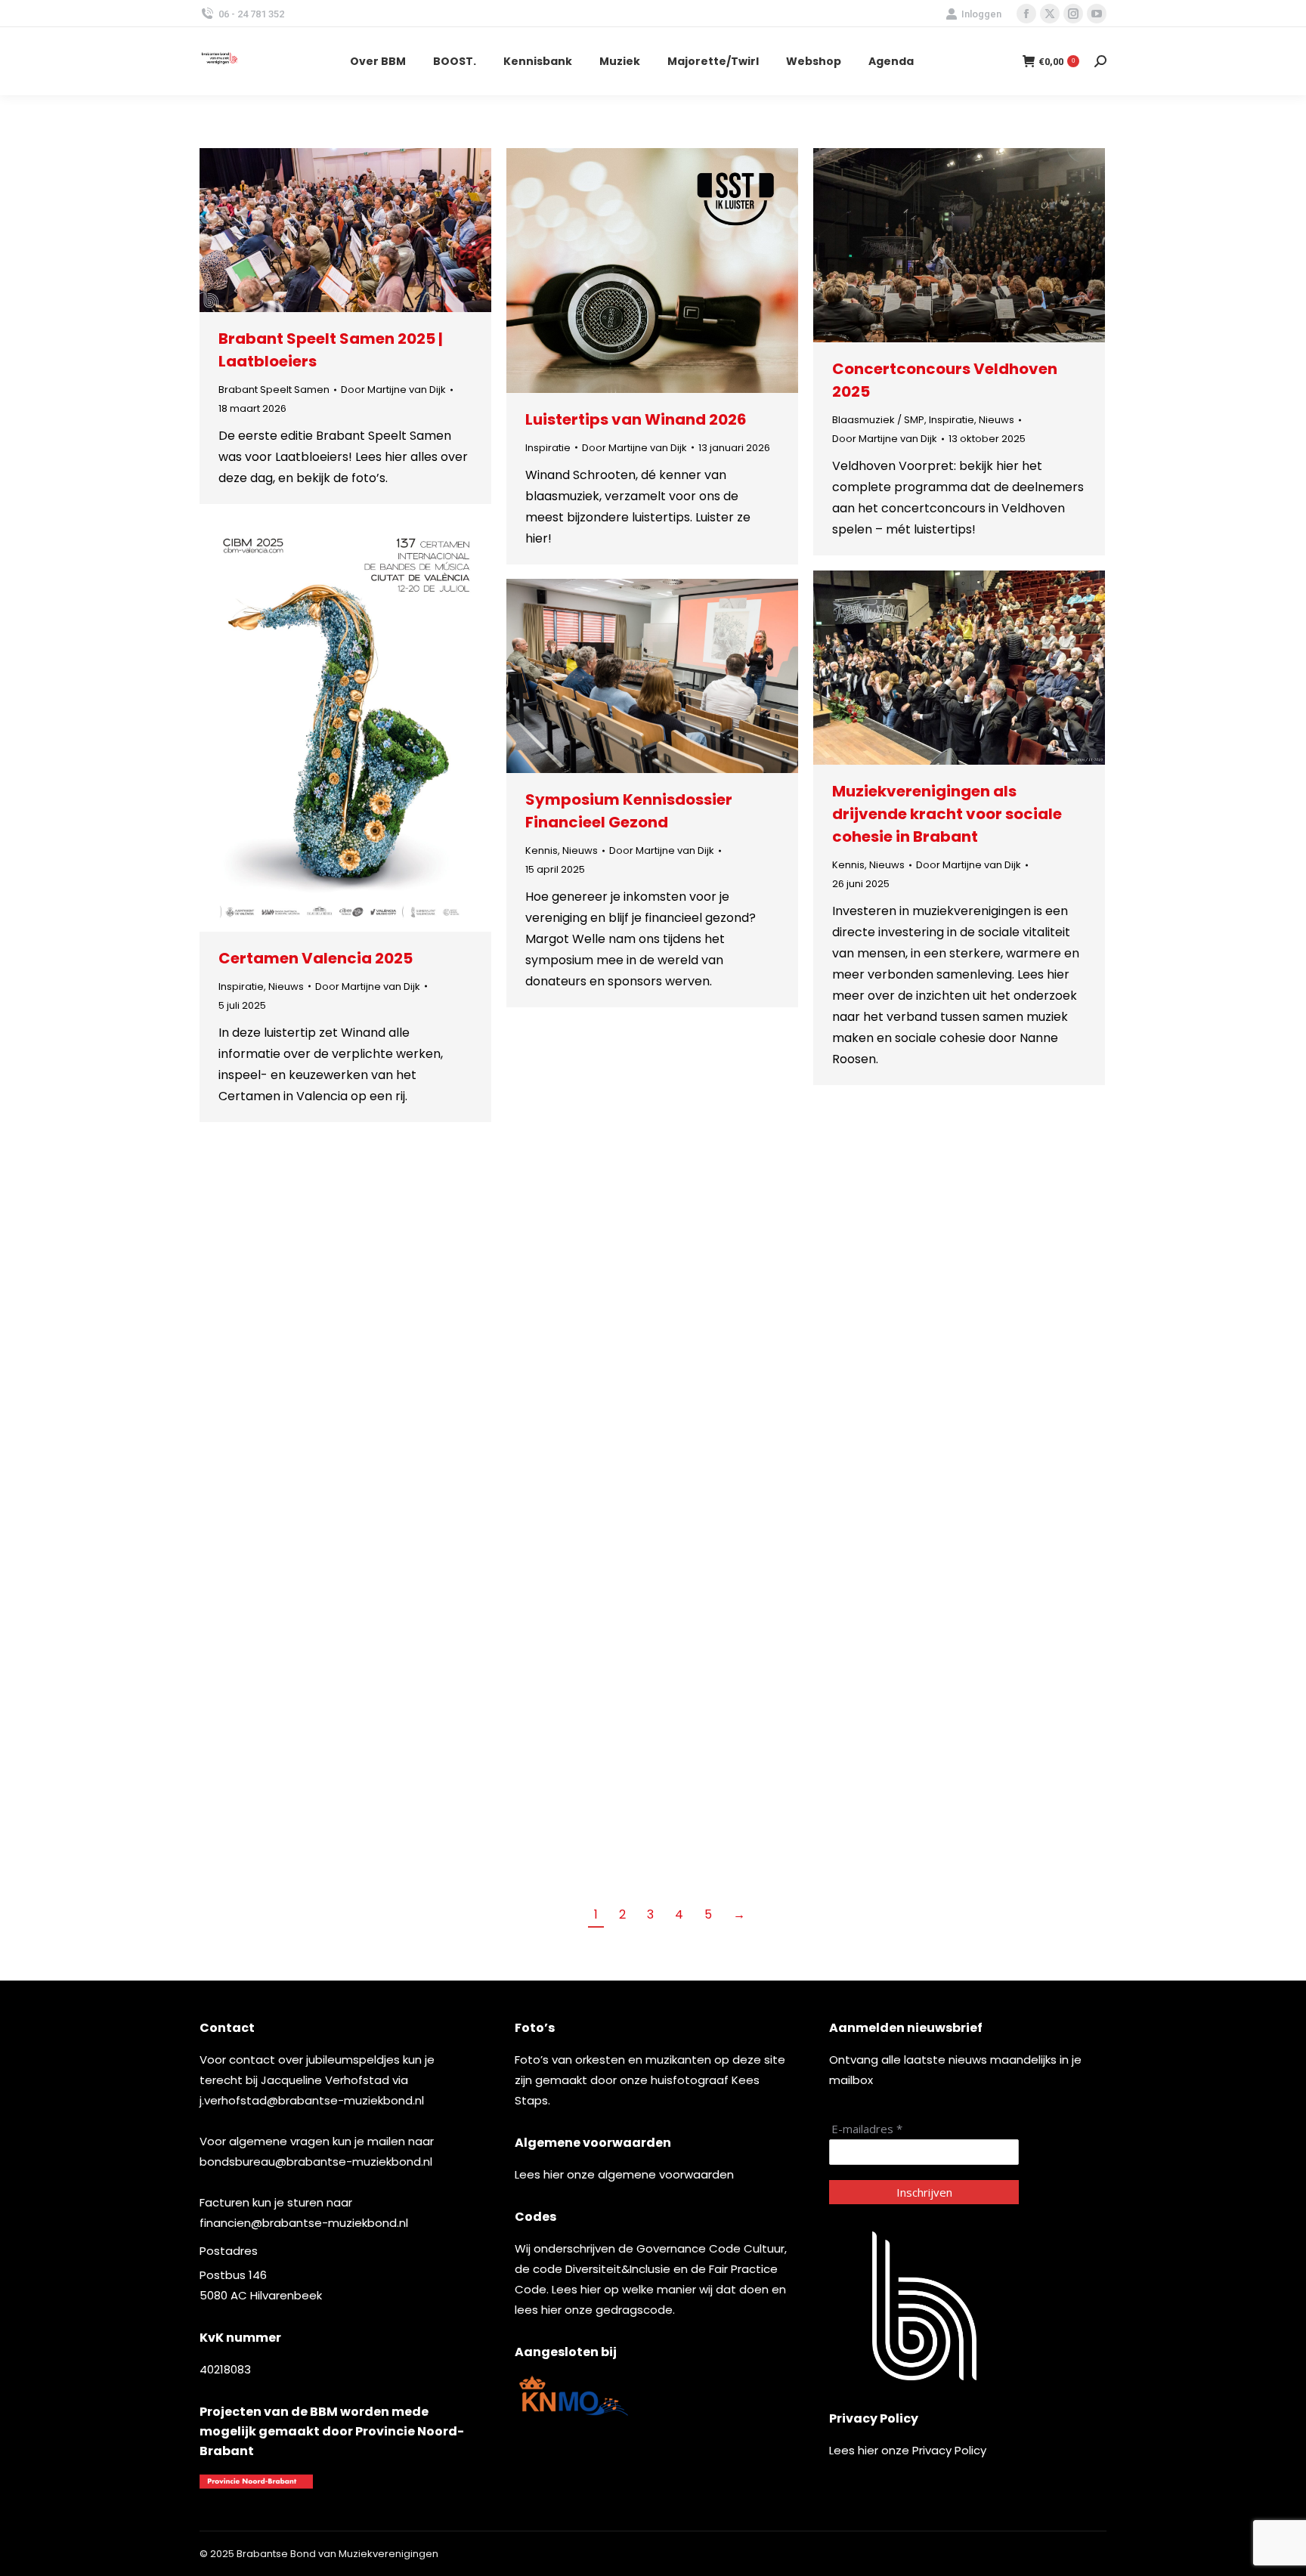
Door (393, 390)
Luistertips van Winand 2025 (636, 1720)
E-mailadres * (867, 2129)
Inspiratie (548, 448)
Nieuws (997, 420)
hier (554, 2174)
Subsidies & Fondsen (653, 1294)
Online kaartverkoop (913, 1321)
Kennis (848, 865)
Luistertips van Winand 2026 (636, 419)
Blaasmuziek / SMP (878, 420)
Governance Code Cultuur (710, 2248)
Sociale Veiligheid (288, 1277)
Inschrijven (924, 2192)
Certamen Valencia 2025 (316, 958)
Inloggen (981, 14)
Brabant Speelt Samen (274, 390)
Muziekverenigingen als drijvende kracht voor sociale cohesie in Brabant (947, 814)
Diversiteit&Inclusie (618, 2269)
